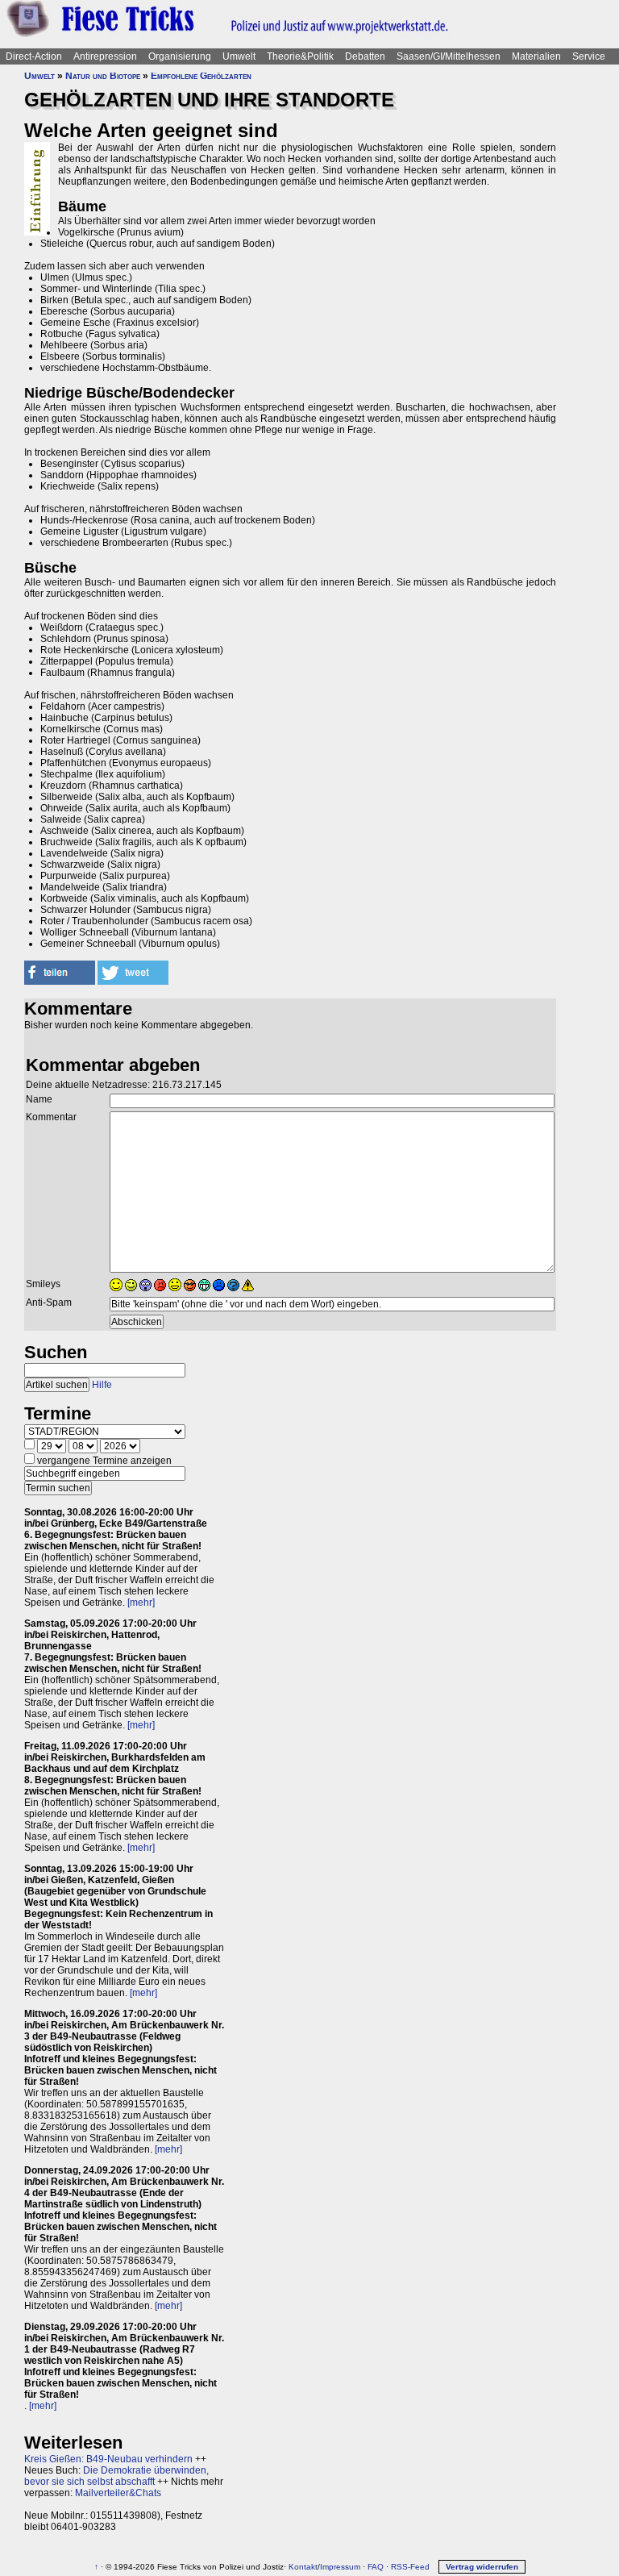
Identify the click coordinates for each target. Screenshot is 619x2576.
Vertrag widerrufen (482, 2567)
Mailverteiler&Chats (118, 2493)
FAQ (376, 2567)
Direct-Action (34, 56)
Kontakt (303, 2567)
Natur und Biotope (103, 76)
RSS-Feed (410, 2567)
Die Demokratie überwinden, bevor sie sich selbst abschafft (116, 2476)
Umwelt (239, 56)
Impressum (340, 2567)
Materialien (536, 56)
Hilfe (102, 1385)
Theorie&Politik (300, 56)
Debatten (365, 56)
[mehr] (141, 1603)
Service (589, 56)
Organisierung (180, 56)
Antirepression (105, 56)
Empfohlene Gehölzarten (201, 76)
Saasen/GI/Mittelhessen (449, 56)
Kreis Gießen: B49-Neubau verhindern (108, 2459)
